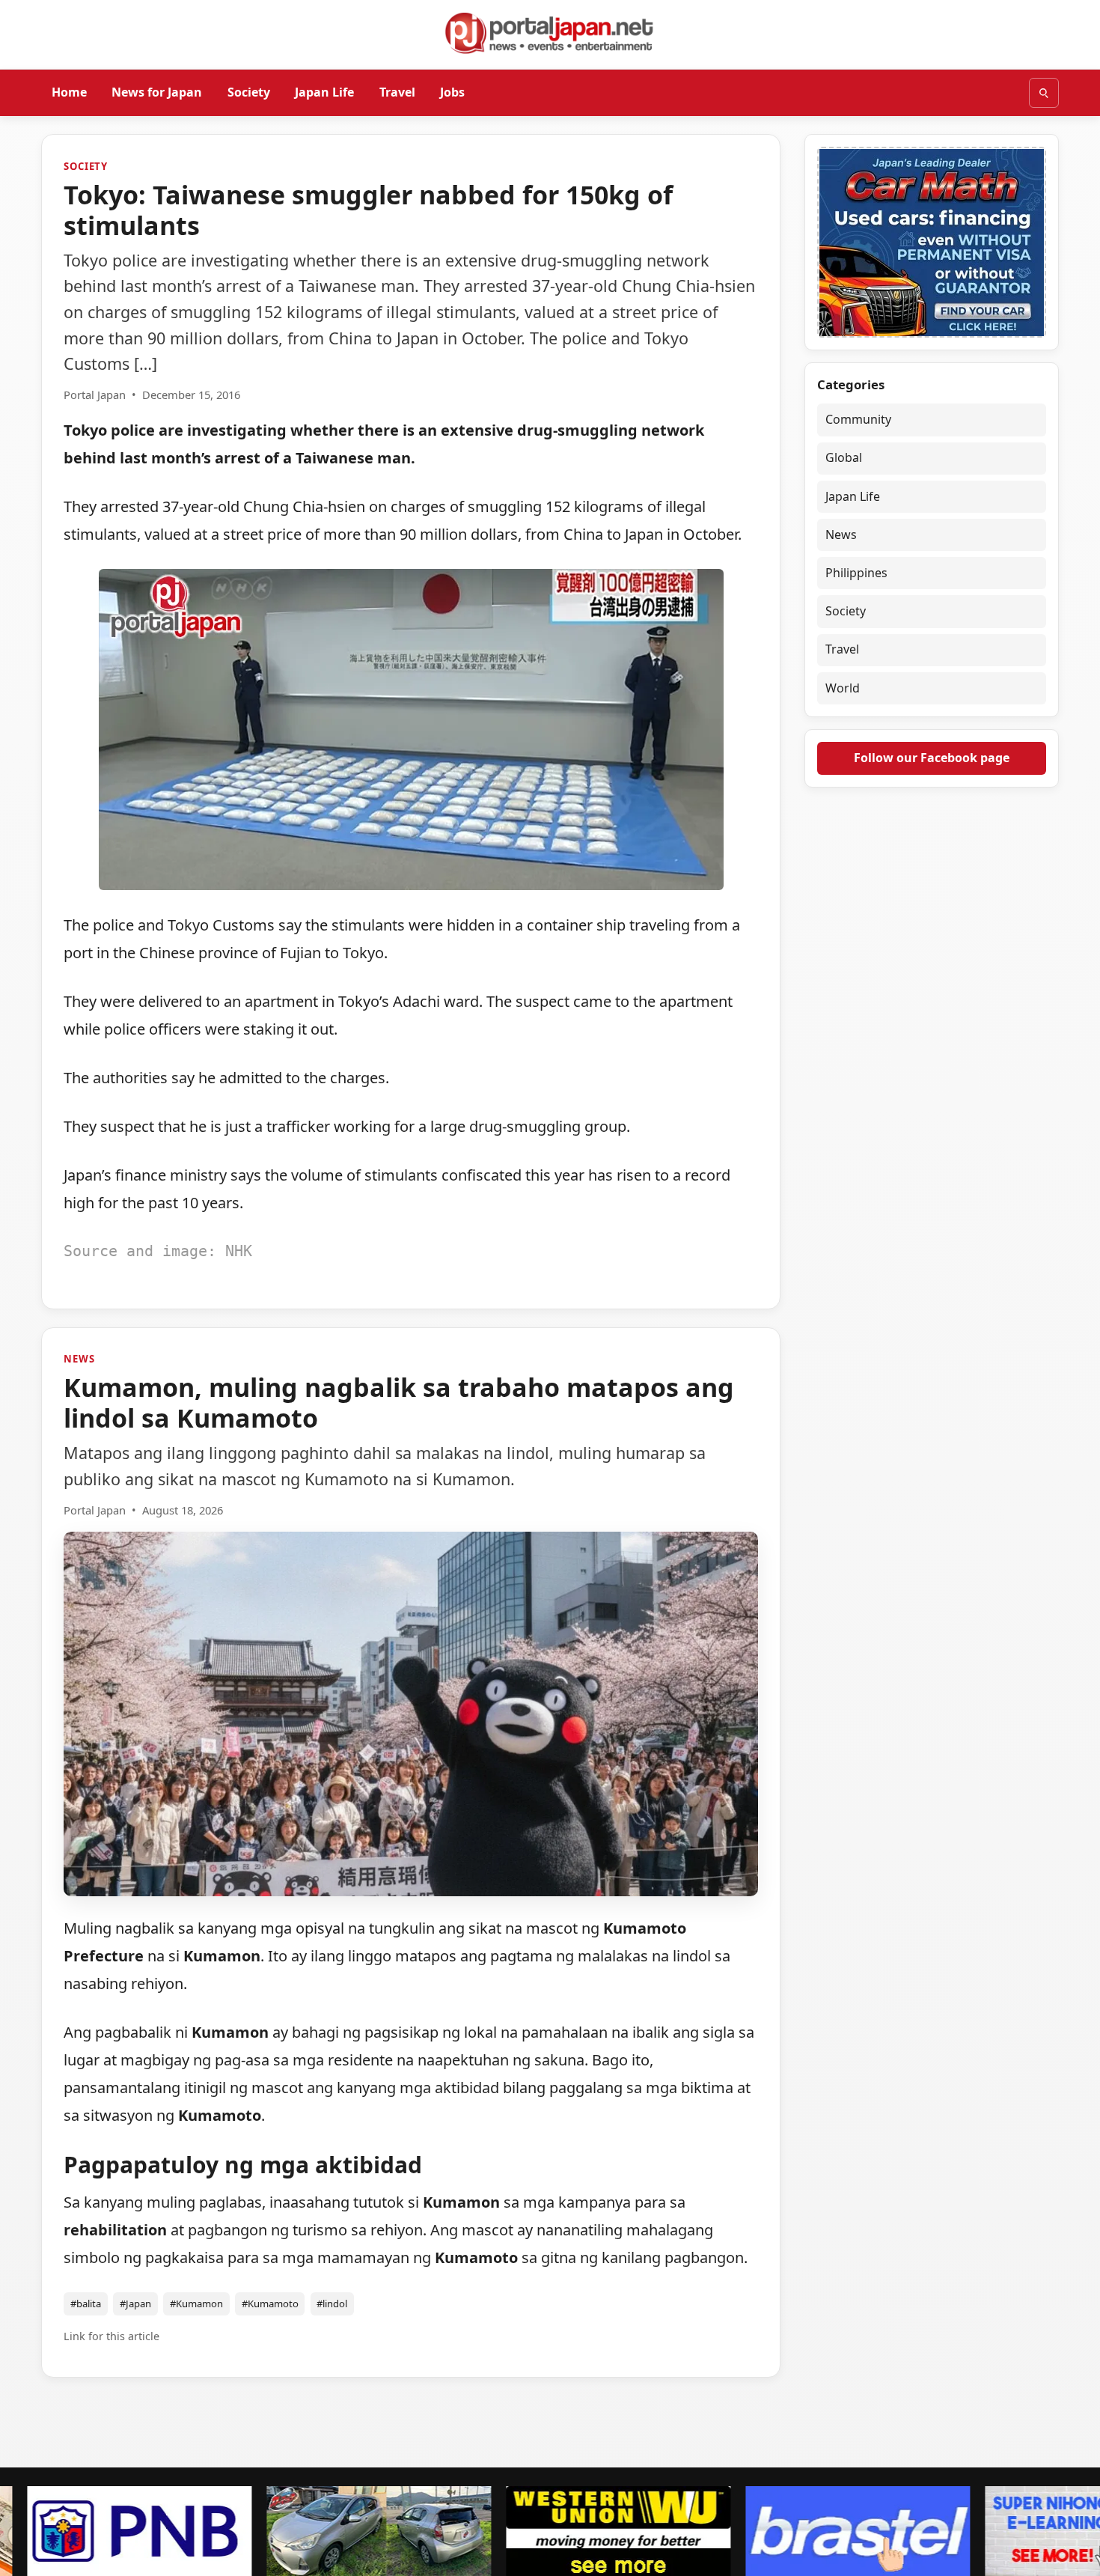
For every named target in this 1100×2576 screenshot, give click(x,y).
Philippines (856, 573)
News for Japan (157, 92)
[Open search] (1044, 93)
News (79, 1359)
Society (249, 92)
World (843, 688)
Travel (397, 92)
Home (69, 92)
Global (844, 457)
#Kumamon (196, 2304)
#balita (86, 2304)
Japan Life (324, 92)
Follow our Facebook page (932, 758)
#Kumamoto (270, 2304)
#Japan (135, 2304)
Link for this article (111, 2336)
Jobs (452, 92)
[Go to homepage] (550, 33)
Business (89, 2428)
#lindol (332, 2304)
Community (858, 419)
